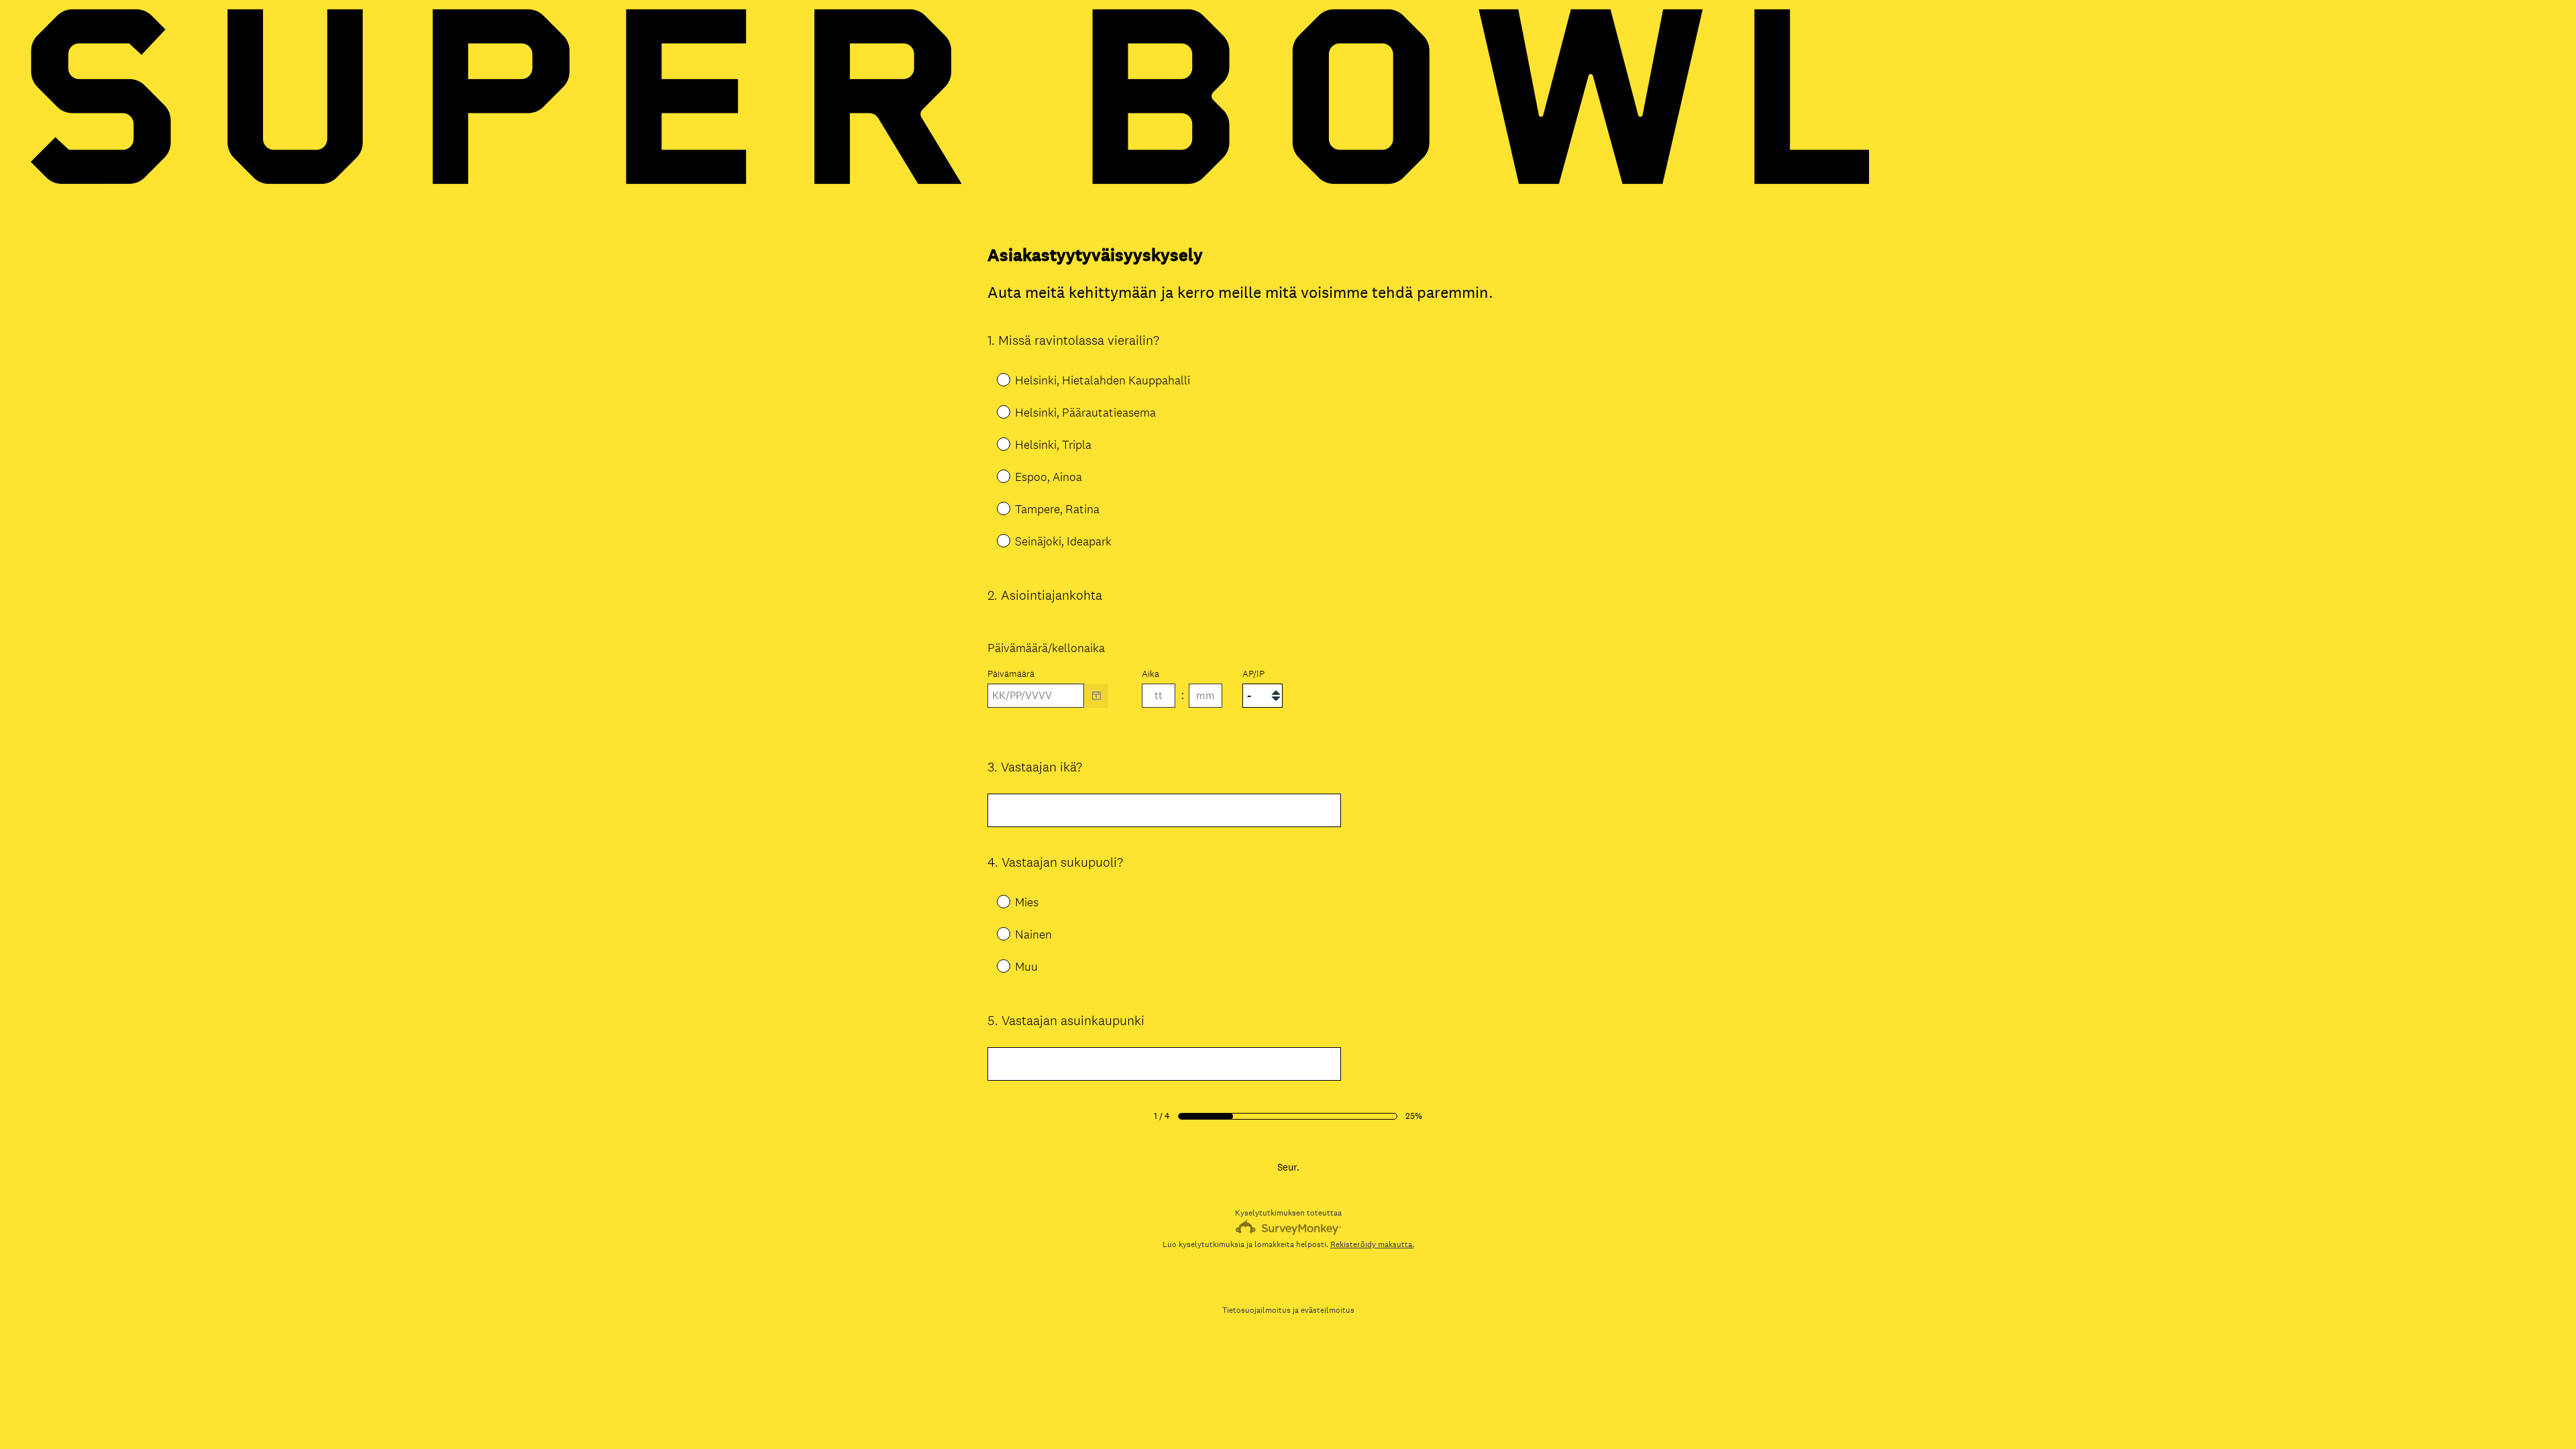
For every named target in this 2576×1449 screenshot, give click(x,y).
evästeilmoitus (1328, 1310)
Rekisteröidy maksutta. (1372, 1244)
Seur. (1288, 1167)
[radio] (994, 379)
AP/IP (1253, 674)
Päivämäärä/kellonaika (1046, 648)
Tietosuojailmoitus (1256, 1310)
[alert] (1288, 719)
